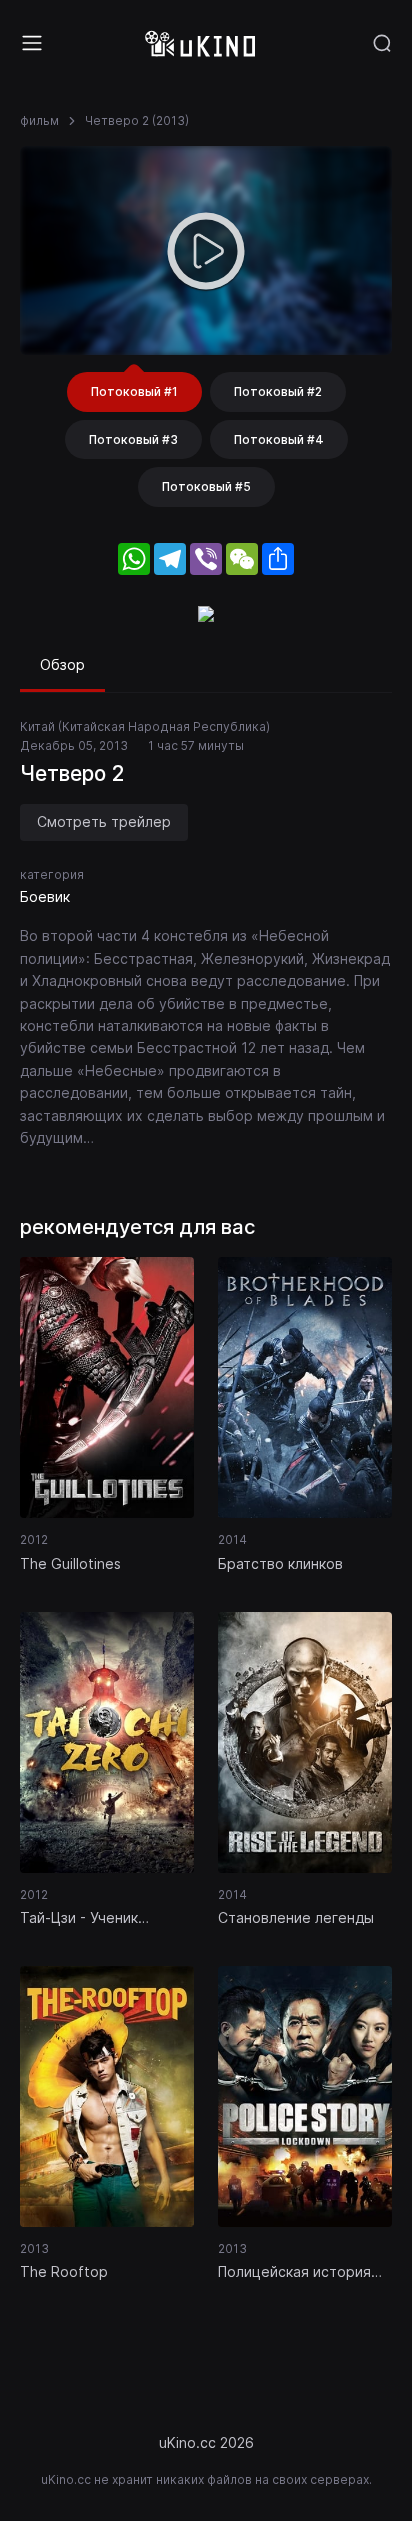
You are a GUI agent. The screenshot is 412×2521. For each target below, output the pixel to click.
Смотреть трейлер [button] (104, 821)
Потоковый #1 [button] (134, 391)
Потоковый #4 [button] (279, 439)
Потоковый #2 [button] (278, 391)
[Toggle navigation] (32, 43)
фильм (39, 120)
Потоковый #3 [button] (133, 439)
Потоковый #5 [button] (206, 486)
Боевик (45, 896)
